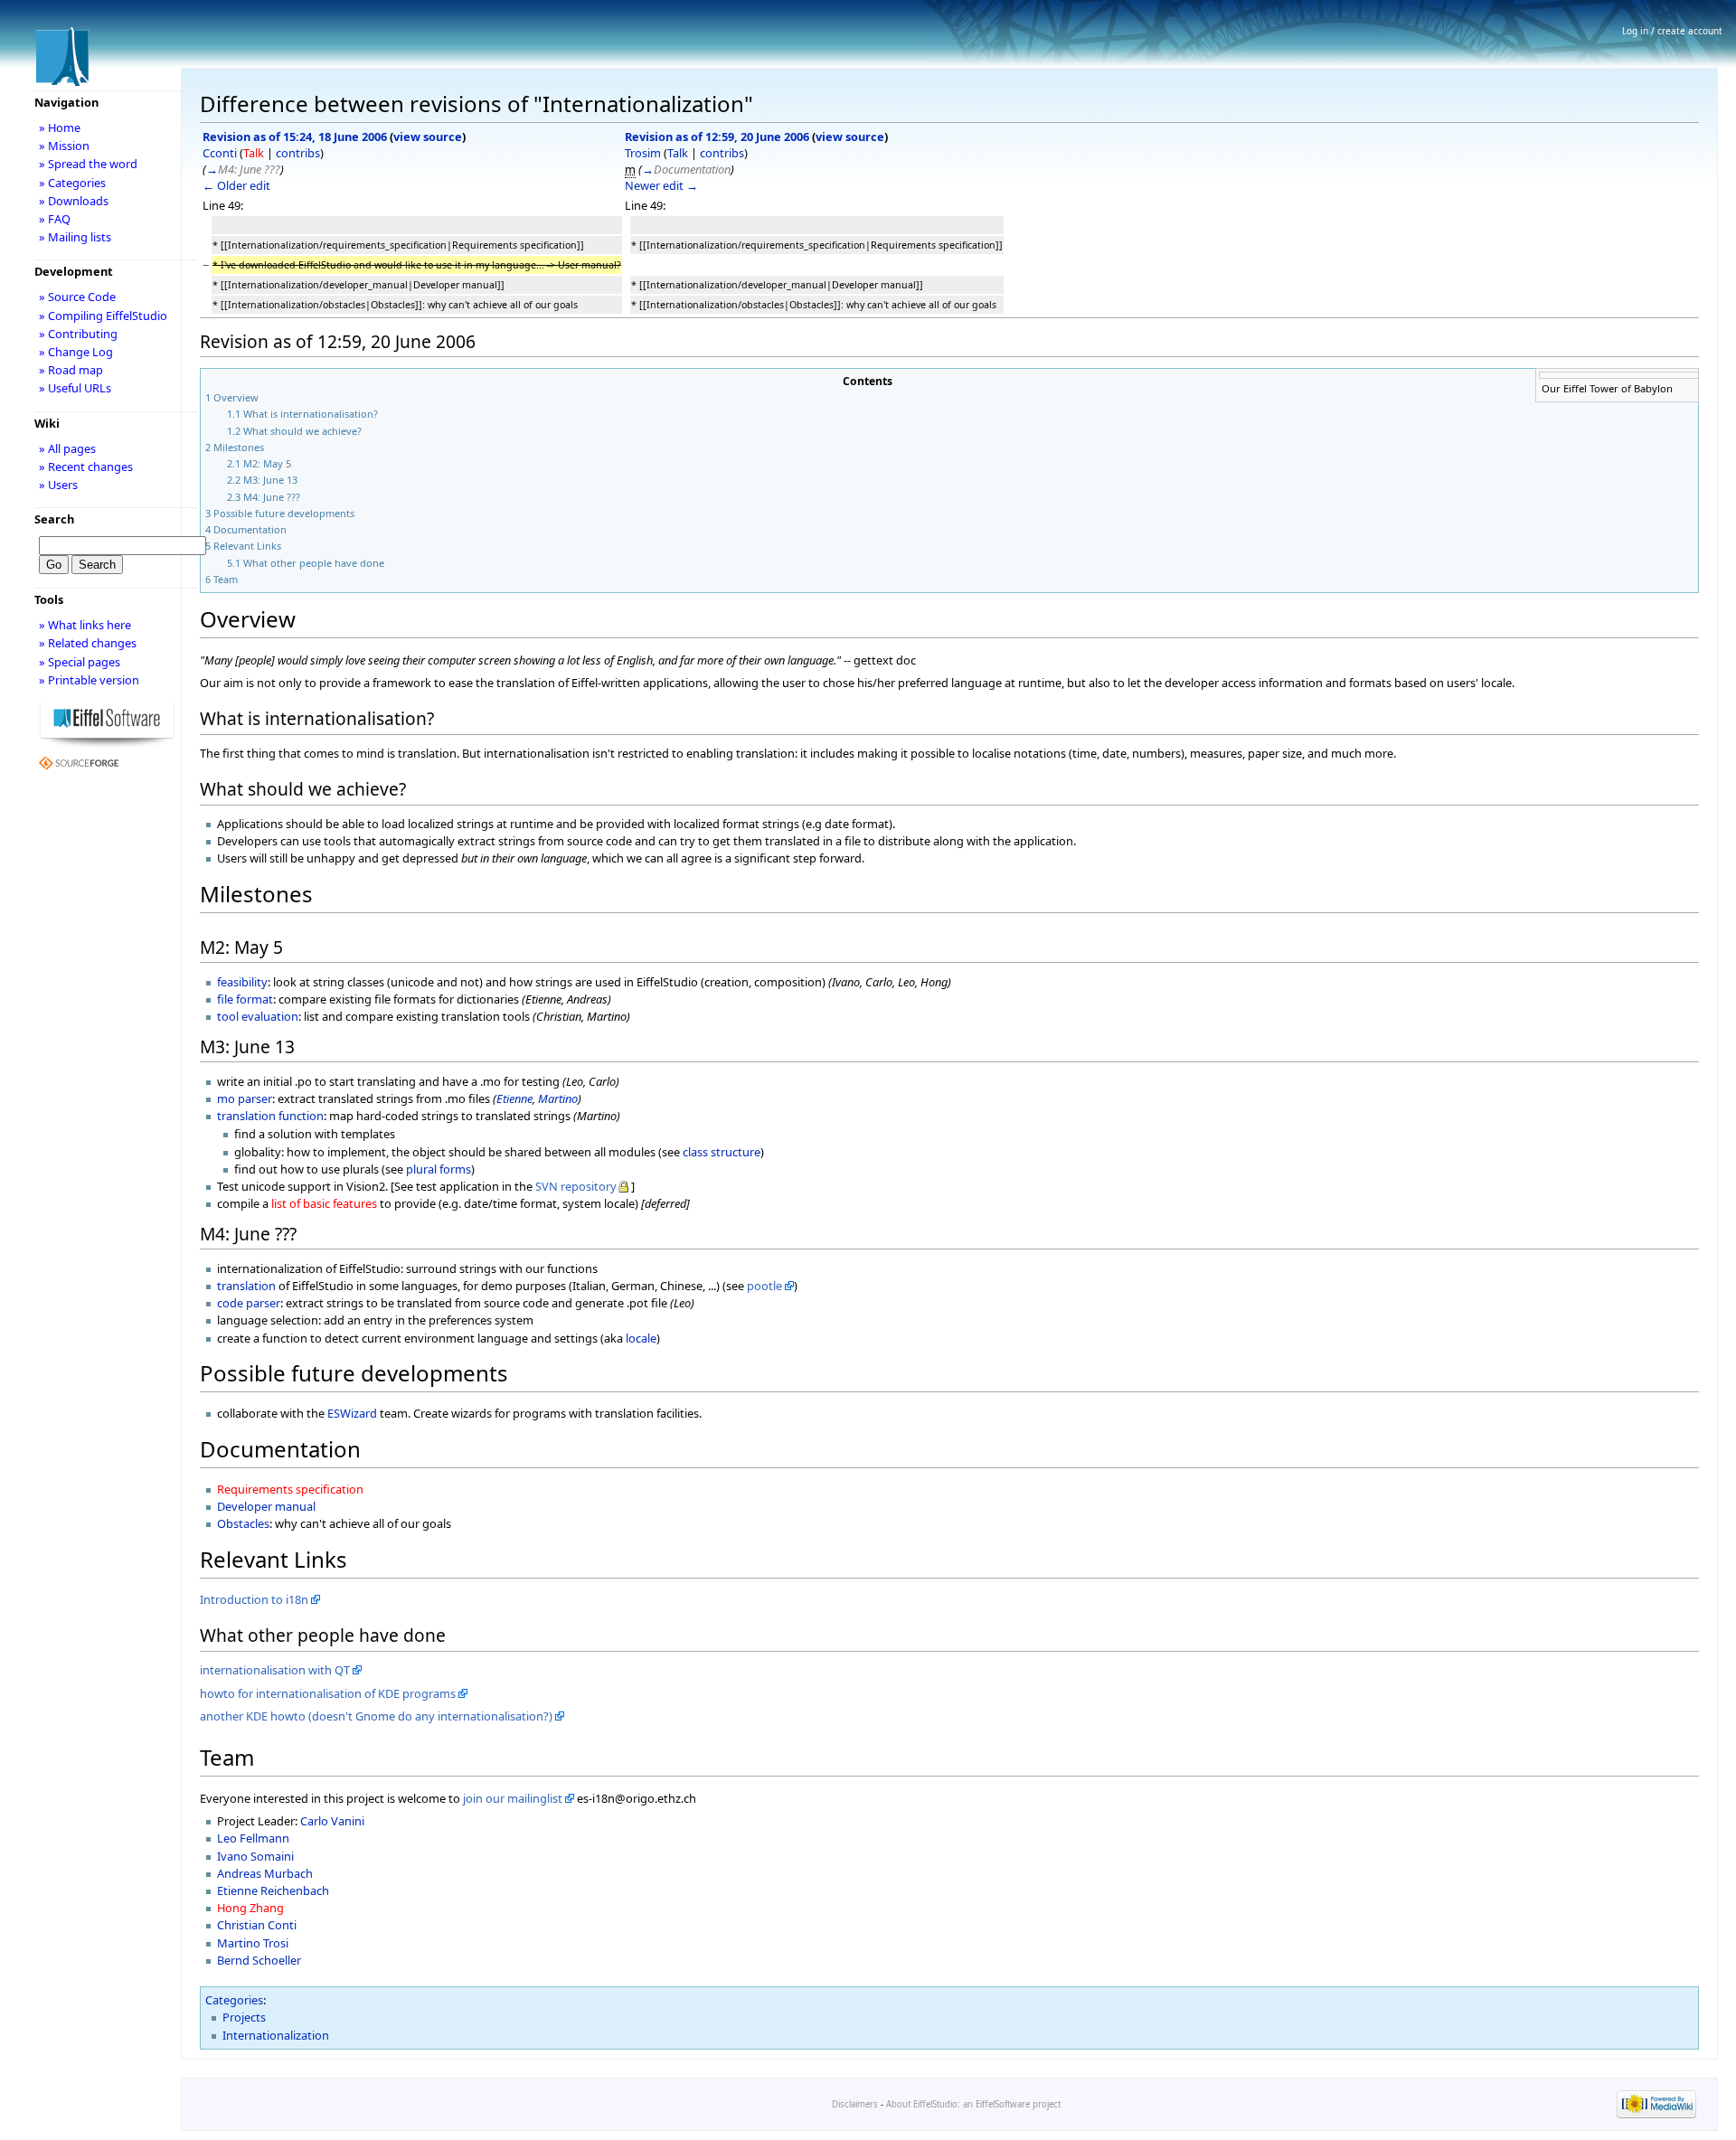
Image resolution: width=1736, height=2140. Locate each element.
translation (246, 1286)
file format (245, 999)
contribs (298, 153)
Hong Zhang (250, 1908)
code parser (249, 1303)
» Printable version (89, 680)
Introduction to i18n (254, 1599)
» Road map (71, 370)
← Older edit (236, 185)
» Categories (72, 183)
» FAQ (55, 219)
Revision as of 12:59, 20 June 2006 (717, 137)
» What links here (85, 625)
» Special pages (80, 662)
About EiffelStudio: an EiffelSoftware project (973, 2104)
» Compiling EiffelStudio (103, 316)
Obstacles (243, 1523)
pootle (764, 1286)
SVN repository (576, 1186)
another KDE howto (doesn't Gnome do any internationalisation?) (376, 1716)
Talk (254, 153)
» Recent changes (86, 467)
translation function (270, 1116)
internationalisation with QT (275, 1670)
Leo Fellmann (253, 1838)
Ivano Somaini (255, 1856)
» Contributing (78, 334)
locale (641, 1338)
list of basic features (324, 1203)
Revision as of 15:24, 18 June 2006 (295, 137)
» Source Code (77, 297)
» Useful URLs (75, 388)
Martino (558, 1098)
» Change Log (76, 352)
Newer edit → (661, 185)
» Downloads (74, 201)
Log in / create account (1672, 31)
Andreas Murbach (265, 1873)
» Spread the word (88, 164)
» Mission (64, 146)
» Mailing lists (75, 237)
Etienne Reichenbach (273, 1890)
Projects (244, 2017)
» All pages (67, 448)
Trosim (643, 153)
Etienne (514, 1098)
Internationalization (276, 2035)
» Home (60, 127)
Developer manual (266, 1506)
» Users (58, 485)
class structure (722, 1152)
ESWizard (352, 1413)
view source (428, 137)
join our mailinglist (513, 1798)
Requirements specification (290, 1489)
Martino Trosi (253, 1943)
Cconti (220, 153)
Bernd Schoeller (259, 1960)
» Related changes (88, 643)
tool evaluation (258, 1016)
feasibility (242, 982)
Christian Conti (257, 1925)
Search (54, 519)
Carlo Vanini (332, 1821)
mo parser (245, 1098)
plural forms (439, 1169)
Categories (234, 2000)
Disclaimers (855, 2104)
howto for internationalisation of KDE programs (328, 1693)
